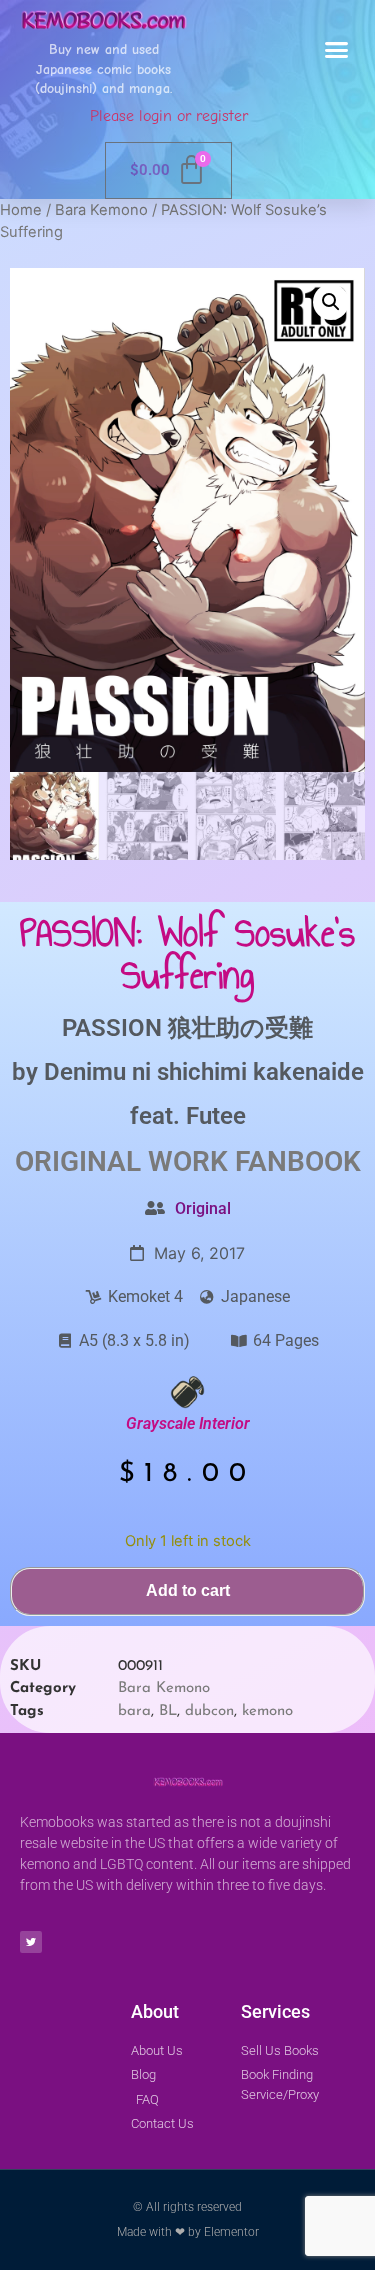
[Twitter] (31, 1942)
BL (168, 1711)
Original (203, 1208)
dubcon (209, 1711)
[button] (337, 50)
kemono (267, 1711)
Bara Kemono (101, 210)
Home (21, 210)
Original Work (121, 1161)
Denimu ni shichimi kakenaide (204, 1072)
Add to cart (188, 1590)
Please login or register (169, 116)
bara (134, 1711)
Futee (216, 1116)
